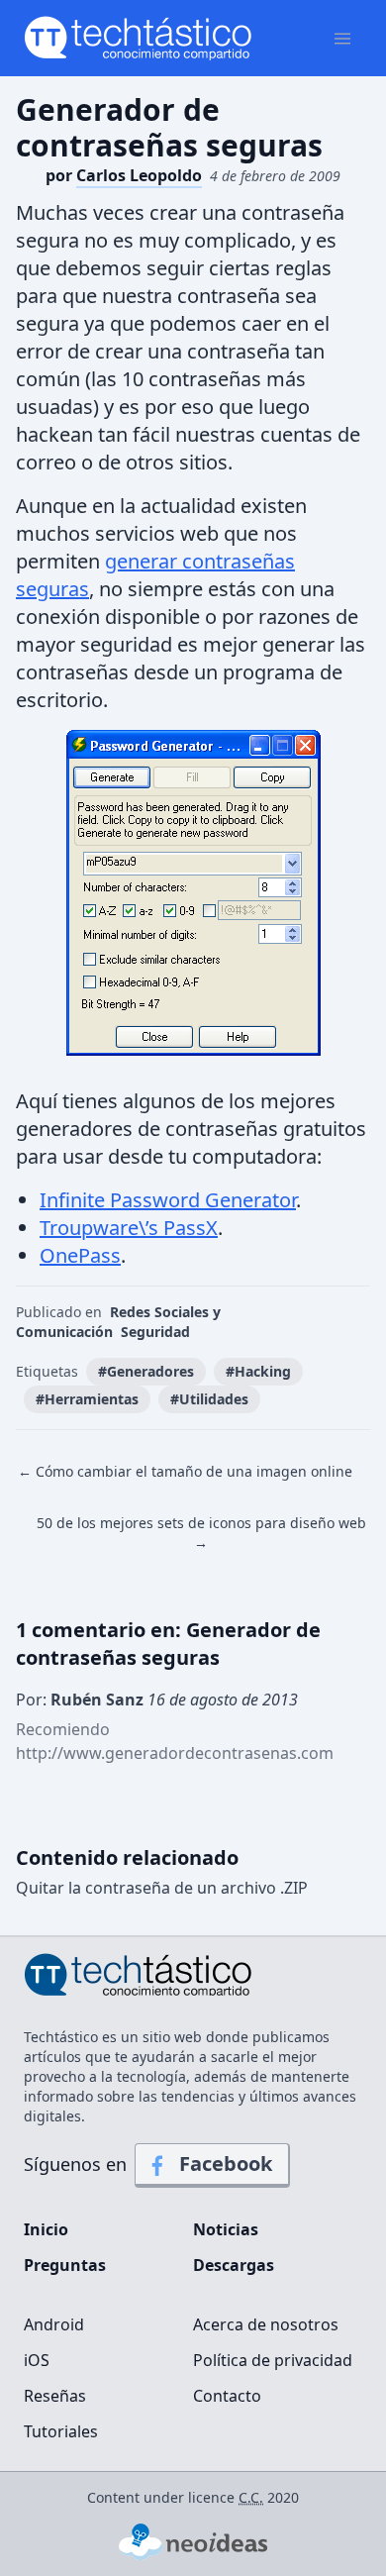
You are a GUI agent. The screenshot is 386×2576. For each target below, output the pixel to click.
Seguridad (155, 1332)
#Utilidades (209, 1399)
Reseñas (55, 2396)
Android (54, 2324)
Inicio (46, 2229)
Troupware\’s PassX (129, 1228)
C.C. (251, 2497)
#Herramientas (87, 1399)
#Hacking (258, 1371)
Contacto (227, 2396)
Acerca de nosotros (266, 2324)
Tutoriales (61, 2431)
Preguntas (65, 2265)
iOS (37, 2360)
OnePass (80, 1255)
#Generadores (146, 1371)
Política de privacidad (273, 2360)
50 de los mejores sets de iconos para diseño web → (201, 1533)
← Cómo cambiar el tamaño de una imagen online (185, 1471)
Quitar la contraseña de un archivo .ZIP (162, 1888)
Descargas (234, 2265)
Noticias (226, 2229)
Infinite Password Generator (168, 1200)
